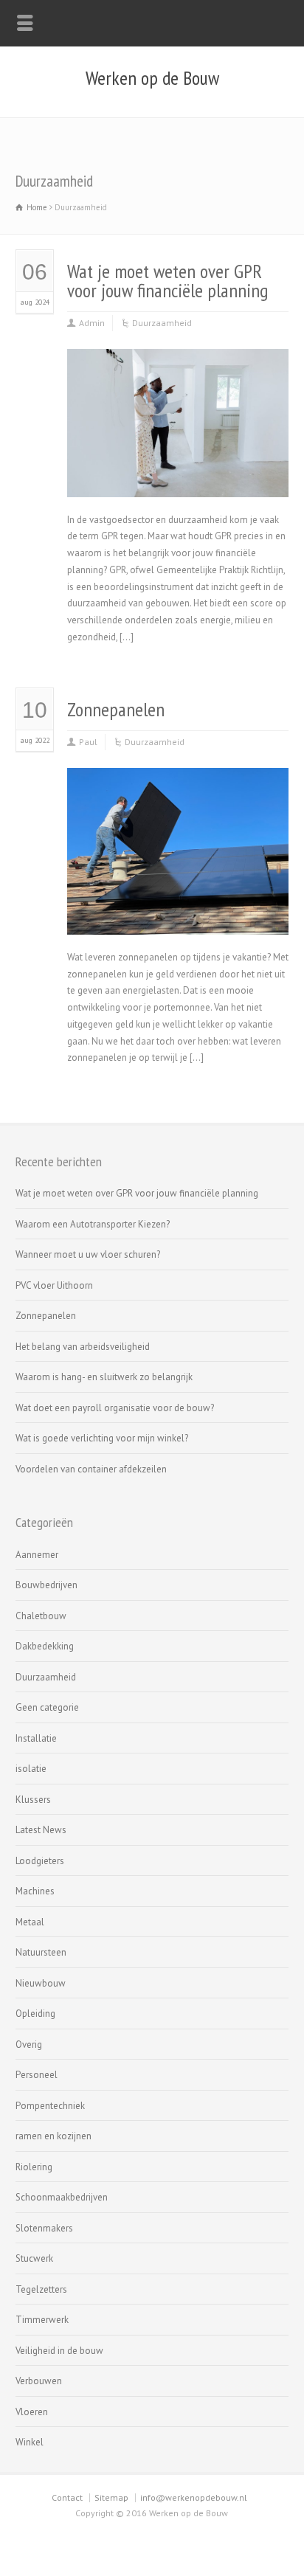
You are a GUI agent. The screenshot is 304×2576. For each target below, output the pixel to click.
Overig (29, 2044)
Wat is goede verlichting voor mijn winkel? (102, 1438)
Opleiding (35, 2014)
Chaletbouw (41, 1616)
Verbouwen (39, 2381)
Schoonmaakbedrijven (62, 2197)
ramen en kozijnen (53, 2136)
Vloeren (32, 2412)
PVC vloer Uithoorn (54, 1285)
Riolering (34, 2167)
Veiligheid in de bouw (59, 2351)
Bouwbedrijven (46, 1585)
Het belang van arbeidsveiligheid (83, 1347)
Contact (67, 2497)
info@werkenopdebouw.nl (194, 2497)
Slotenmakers (44, 2228)
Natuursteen (41, 1952)
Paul (88, 742)
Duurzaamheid (162, 323)
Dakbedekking (45, 1646)
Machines (35, 1891)
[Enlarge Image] (178, 367)
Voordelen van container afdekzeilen (91, 1469)
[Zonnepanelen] (178, 917)
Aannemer (37, 1555)
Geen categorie (47, 1707)
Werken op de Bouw (152, 78)
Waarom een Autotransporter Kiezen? (93, 1224)
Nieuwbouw (41, 1983)
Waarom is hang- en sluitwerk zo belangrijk (104, 1377)
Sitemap (111, 2497)
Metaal (30, 1922)
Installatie (36, 1738)
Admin (92, 323)
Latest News (41, 1830)
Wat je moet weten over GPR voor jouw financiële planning (167, 281)
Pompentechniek (50, 2106)
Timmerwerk (42, 2320)
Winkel (30, 2442)
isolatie (31, 1769)
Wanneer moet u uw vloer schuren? (88, 1254)
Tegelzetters (41, 2289)
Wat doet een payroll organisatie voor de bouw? (115, 1408)
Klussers (33, 1800)
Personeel (37, 2075)
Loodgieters (40, 1861)
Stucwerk (34, 2258)
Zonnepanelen (116, 709)
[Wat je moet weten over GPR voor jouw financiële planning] (178, 479)
